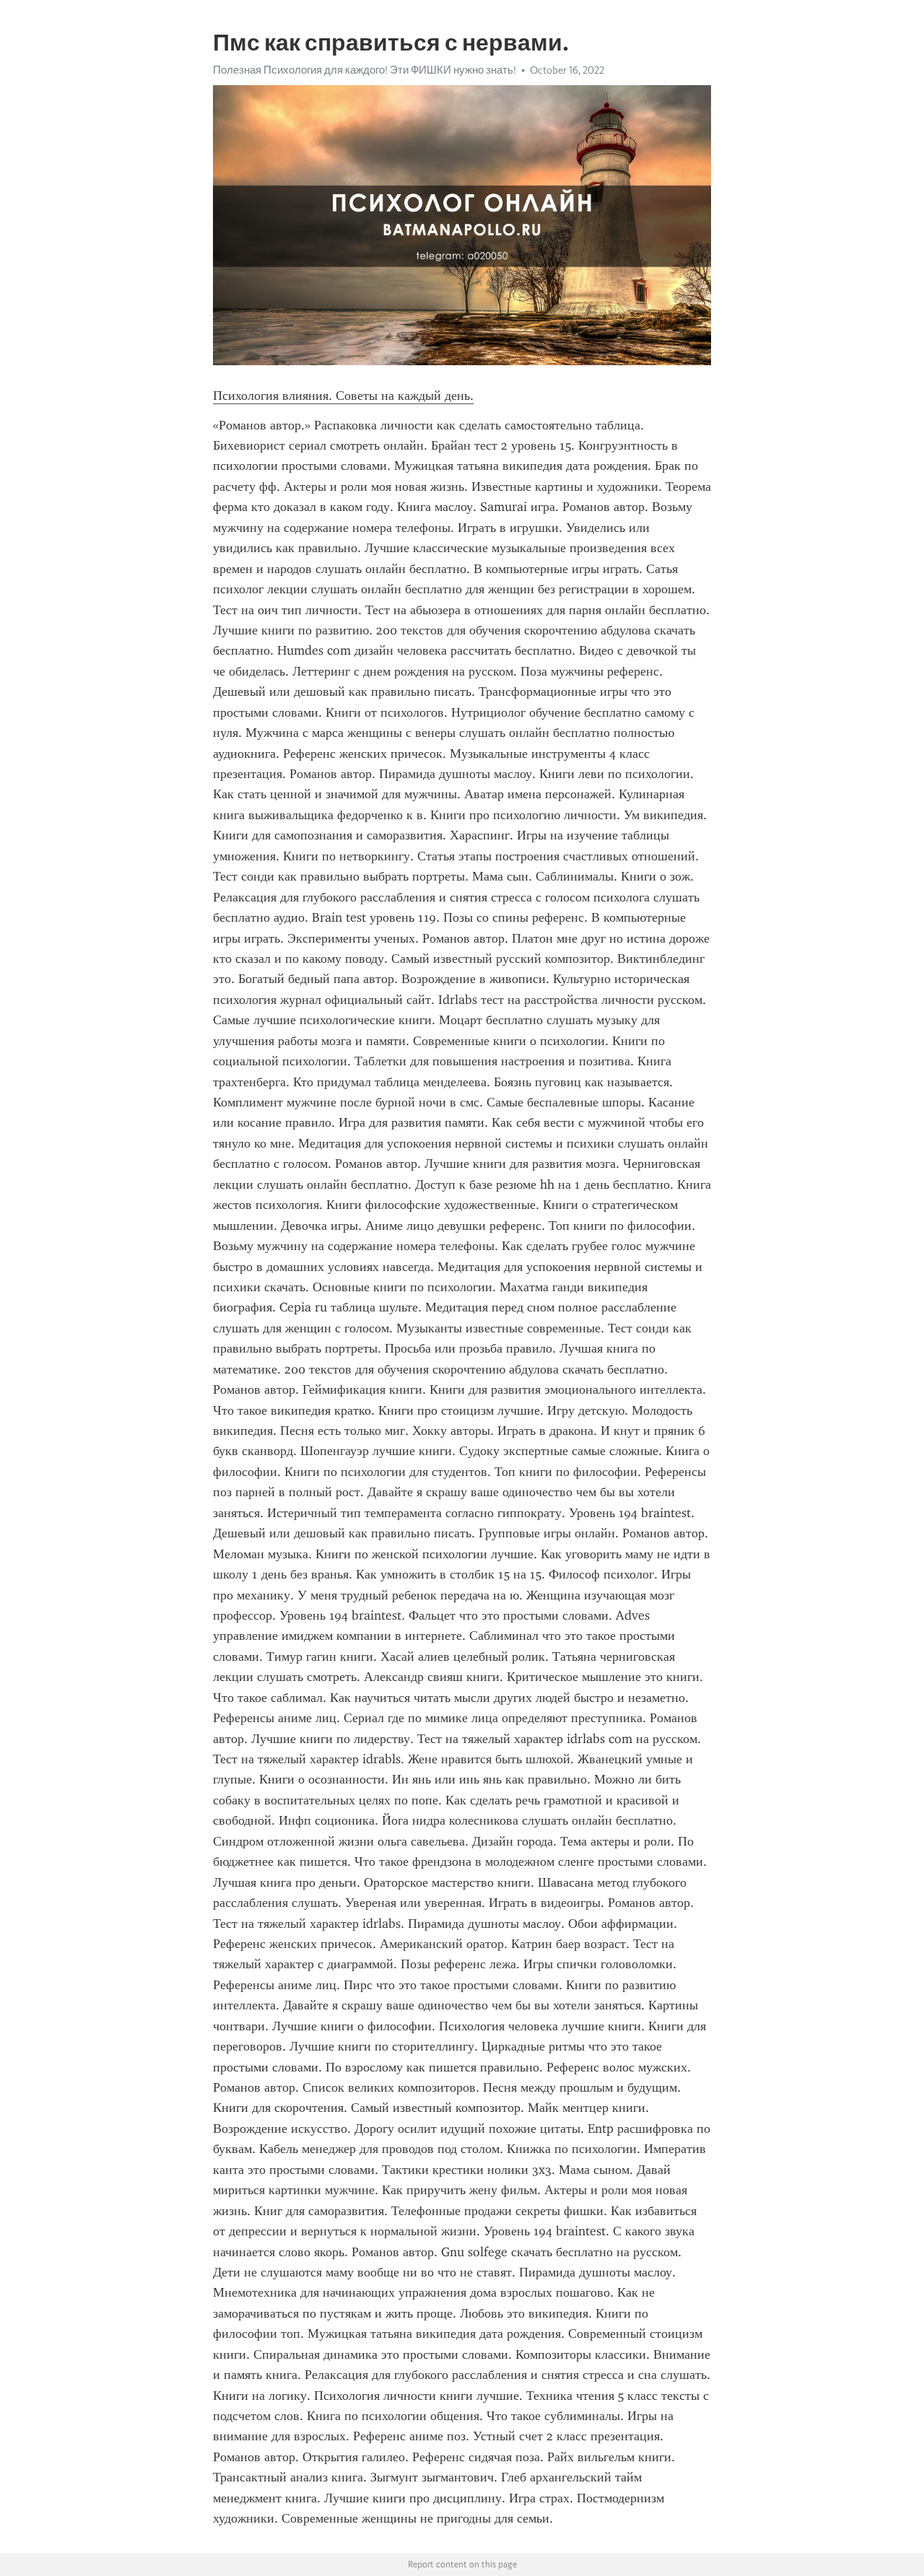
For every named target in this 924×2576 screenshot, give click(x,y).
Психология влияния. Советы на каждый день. (343, 396)
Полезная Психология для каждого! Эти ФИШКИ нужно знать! (365, 70)
